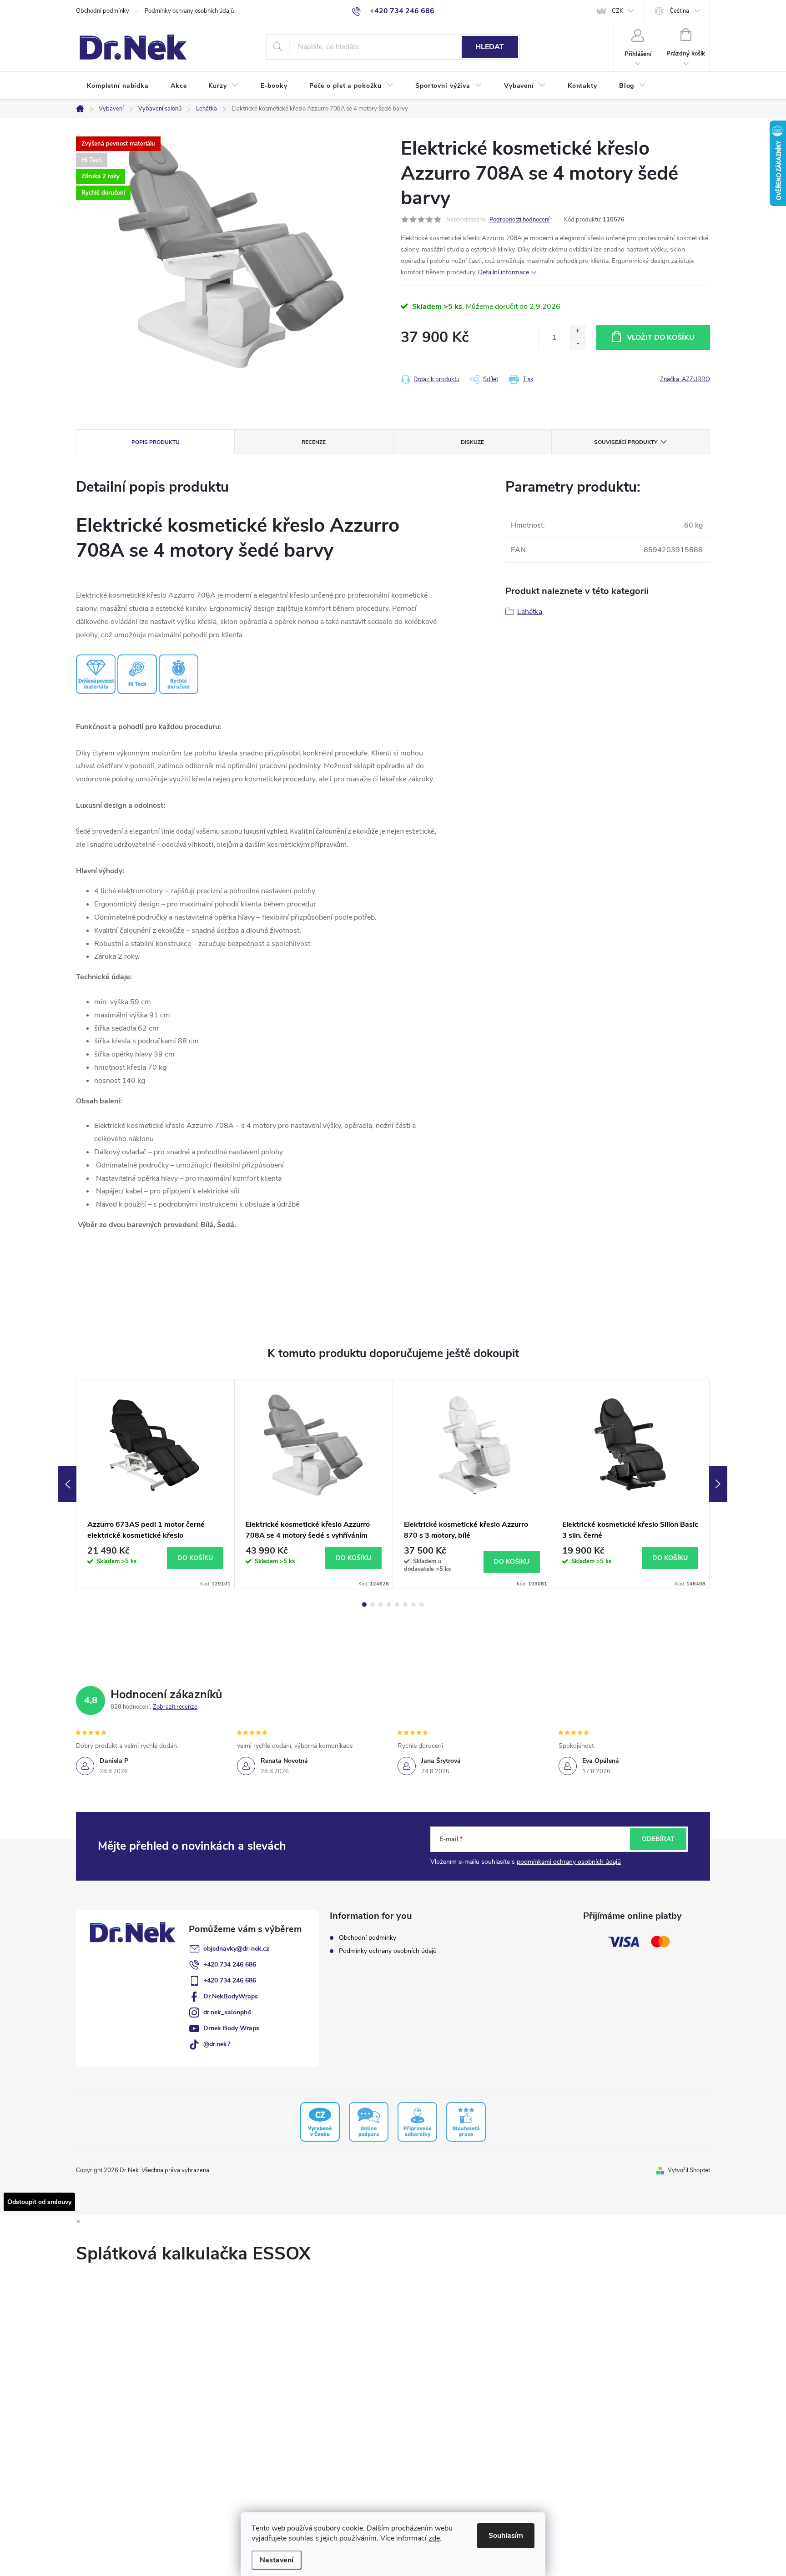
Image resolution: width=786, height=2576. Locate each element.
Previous (67, 1484)
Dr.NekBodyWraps (231, 1996)
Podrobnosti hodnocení (519, 220)
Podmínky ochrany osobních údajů (189, 11)
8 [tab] (422, 1605)
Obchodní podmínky (103, 11)
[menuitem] (118, 86)
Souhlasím (506, 2536)
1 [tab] (364, 1605)
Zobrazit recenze (175, 1707)
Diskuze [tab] (472, 442)
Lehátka (530, 612)
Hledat (490, 47)
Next (718, 1484)
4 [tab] (389, 1605)
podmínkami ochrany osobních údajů (569, 1862)
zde (434, 2538)
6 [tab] (405, 1605)
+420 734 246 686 (230, 1965)
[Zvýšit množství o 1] (577, 331)
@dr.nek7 (217, 2044)
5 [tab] (397, 1605)
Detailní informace (504, 272)
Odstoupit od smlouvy (39, 2202)
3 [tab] (381, 1605)
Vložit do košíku (661, 337)
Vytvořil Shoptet (689, 2170)
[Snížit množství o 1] (577, 344)
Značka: (685, 379)
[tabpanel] (156, 1484)
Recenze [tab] (314, 442)
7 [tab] (413, 1605)
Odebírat (658, 1839)
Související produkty (626, 442)
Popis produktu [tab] (156, 442)
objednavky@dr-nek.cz (236, 1949)
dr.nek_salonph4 (227, 2012)
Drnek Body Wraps (231, 2028)
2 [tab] (373, 1605)
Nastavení (277, 2560)
